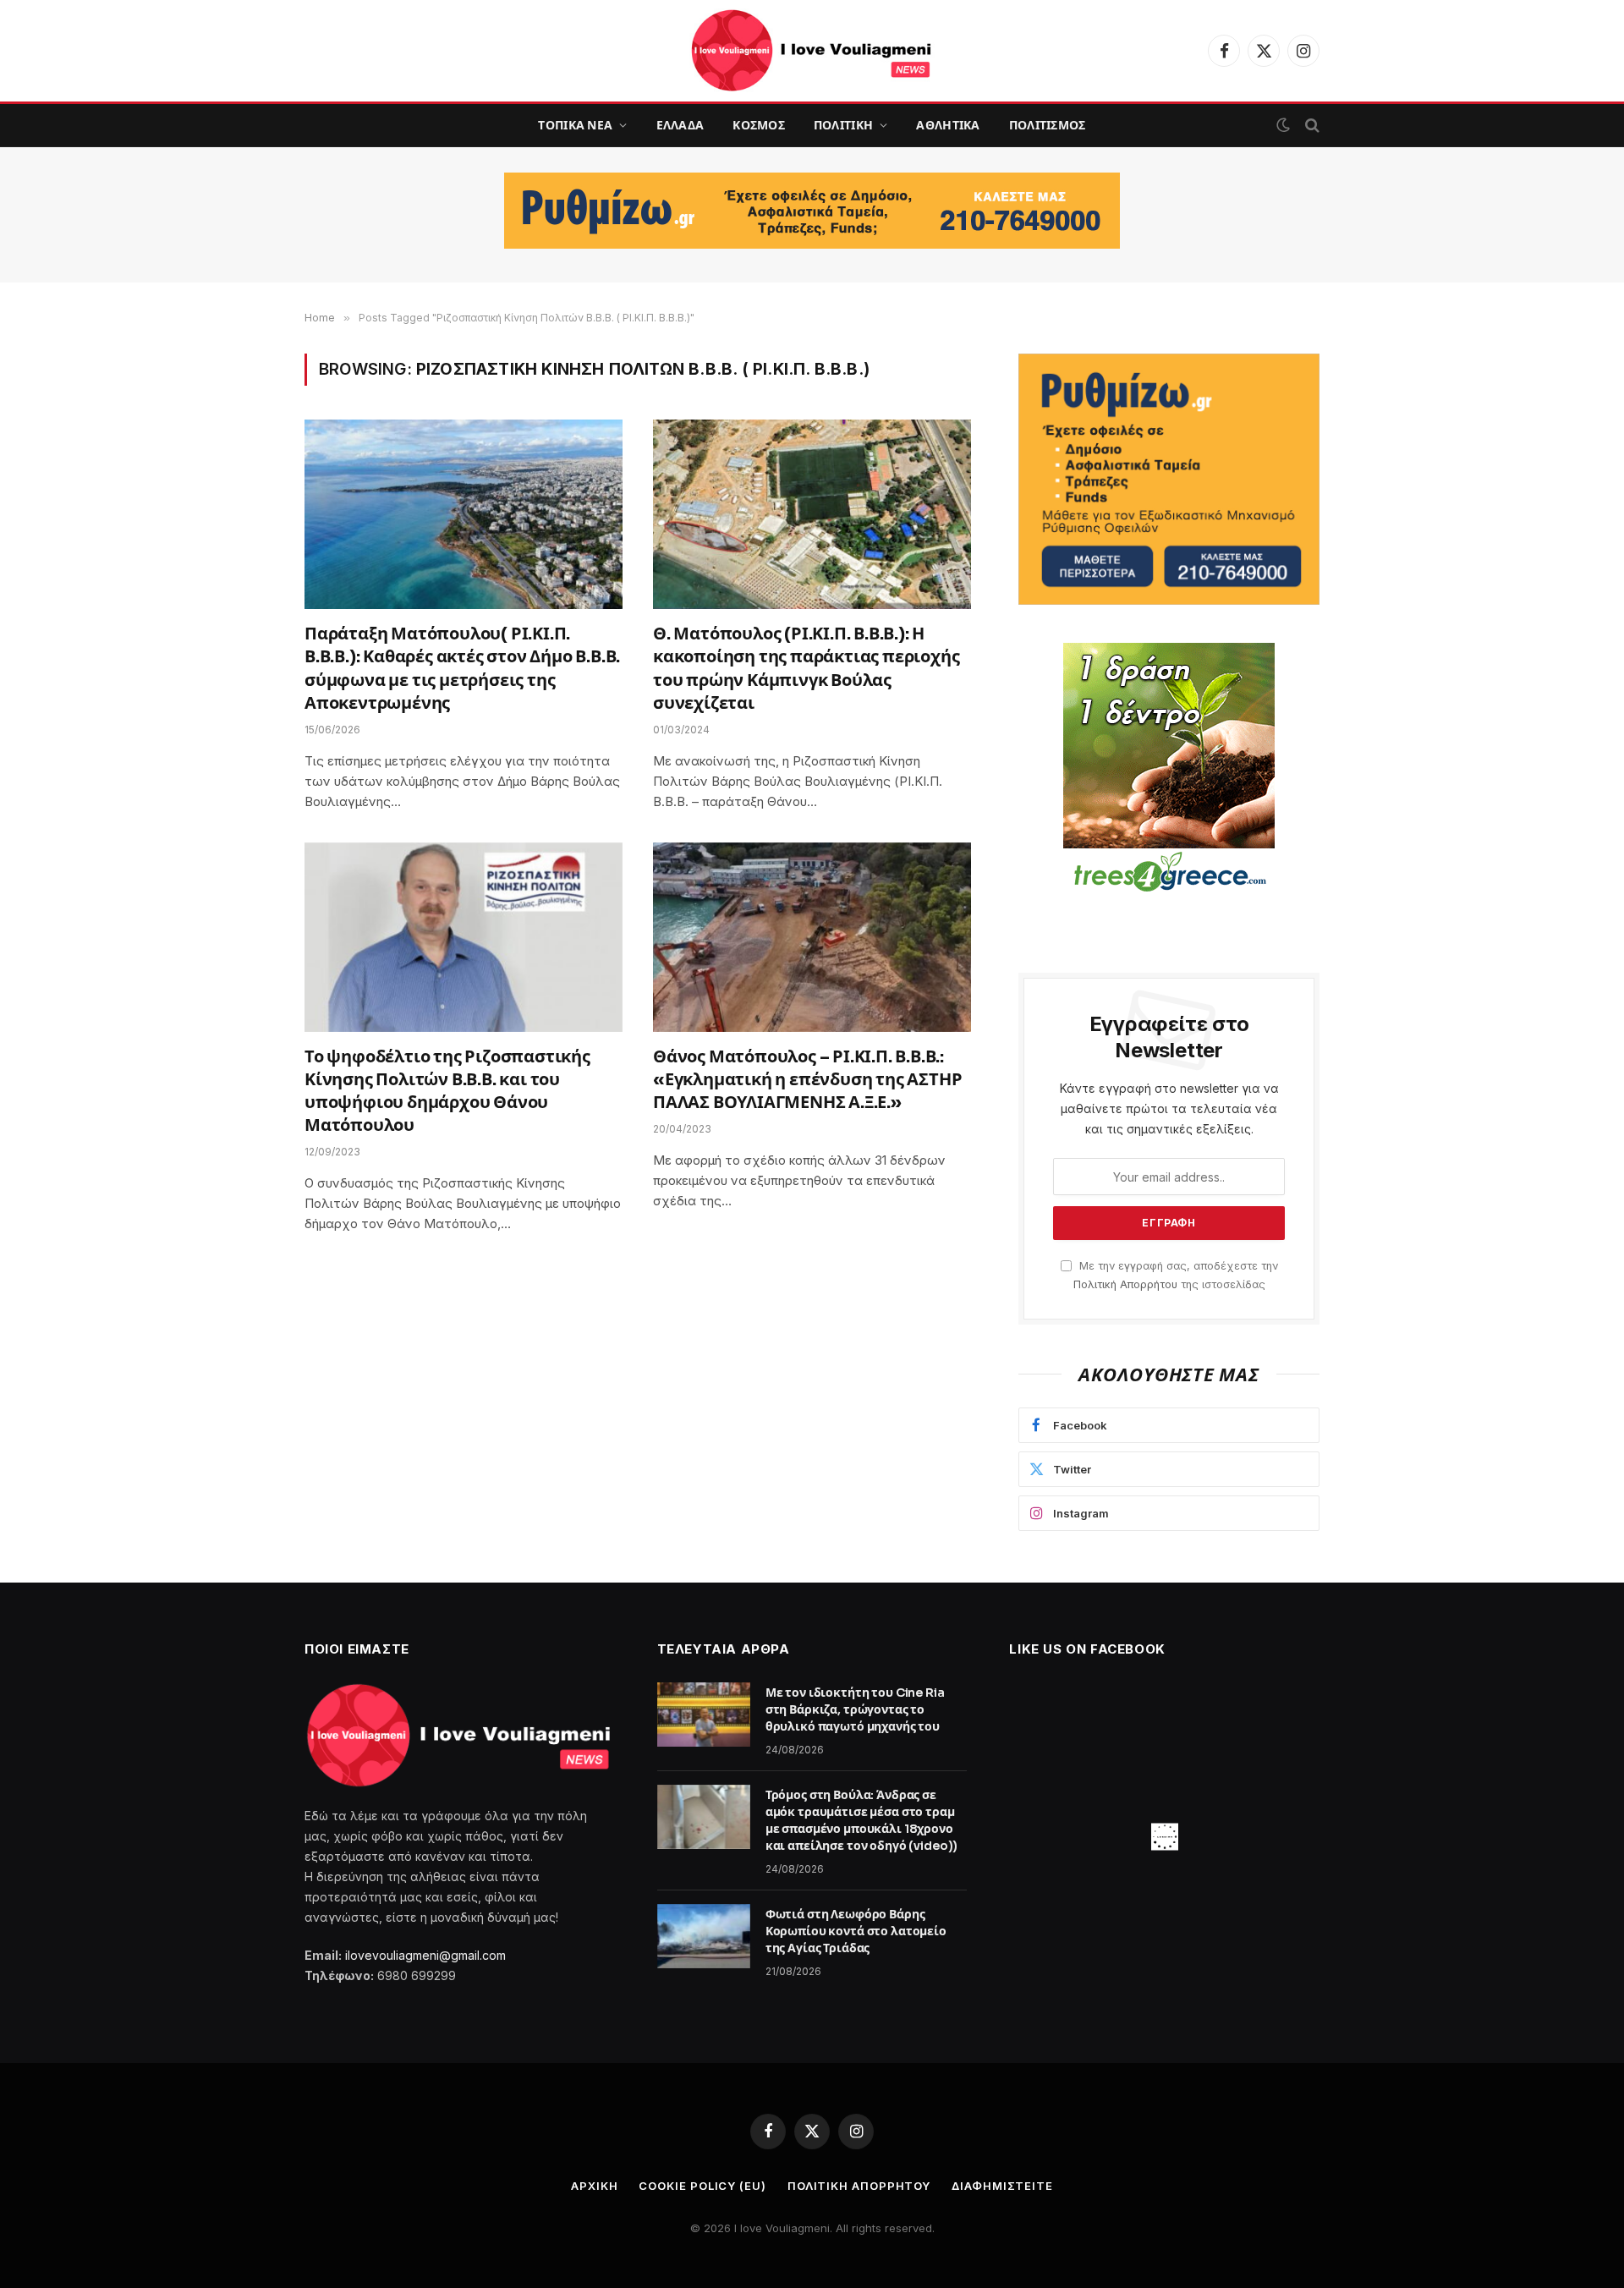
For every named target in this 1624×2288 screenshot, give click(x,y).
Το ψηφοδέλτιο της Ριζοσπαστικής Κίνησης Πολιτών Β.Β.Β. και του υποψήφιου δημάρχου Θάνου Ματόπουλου (447, 1092)
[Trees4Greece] (1169, 770)
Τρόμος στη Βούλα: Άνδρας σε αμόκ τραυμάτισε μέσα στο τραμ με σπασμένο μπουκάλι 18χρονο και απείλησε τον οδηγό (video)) (862, 1820)
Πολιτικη (843, 125)
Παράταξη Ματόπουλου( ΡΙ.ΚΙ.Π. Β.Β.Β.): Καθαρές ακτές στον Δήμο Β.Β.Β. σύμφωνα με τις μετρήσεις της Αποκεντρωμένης (462, 669)
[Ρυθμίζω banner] (812, 211)
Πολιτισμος (1048, 125)
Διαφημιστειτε (1002, 2186)
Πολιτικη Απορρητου (859, 2186)
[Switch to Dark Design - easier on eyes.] (1283, 125)
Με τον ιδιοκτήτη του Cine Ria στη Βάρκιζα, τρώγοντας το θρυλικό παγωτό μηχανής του (855, 1709)
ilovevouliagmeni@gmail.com (425, 1955)
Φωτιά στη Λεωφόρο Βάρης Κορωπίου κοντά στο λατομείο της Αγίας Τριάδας (856, 1931)
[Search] (1311, 126)
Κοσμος (759, 125)
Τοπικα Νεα (575, 125)
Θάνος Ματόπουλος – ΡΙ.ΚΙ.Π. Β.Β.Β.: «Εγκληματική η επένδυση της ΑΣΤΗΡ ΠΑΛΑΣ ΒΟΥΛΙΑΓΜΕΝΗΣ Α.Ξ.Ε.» (807, 1080)
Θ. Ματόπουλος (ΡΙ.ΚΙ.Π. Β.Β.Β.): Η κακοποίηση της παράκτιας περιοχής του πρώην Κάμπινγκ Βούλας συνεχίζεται (806, 669)
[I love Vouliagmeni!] (812, 51)
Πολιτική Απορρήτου (1125, 1284)
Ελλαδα (680, 125)
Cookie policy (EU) (702, 2186)
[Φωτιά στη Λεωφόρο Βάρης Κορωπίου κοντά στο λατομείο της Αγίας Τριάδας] (704, 1936)
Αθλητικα (948, 125)
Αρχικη (594, 2186)
